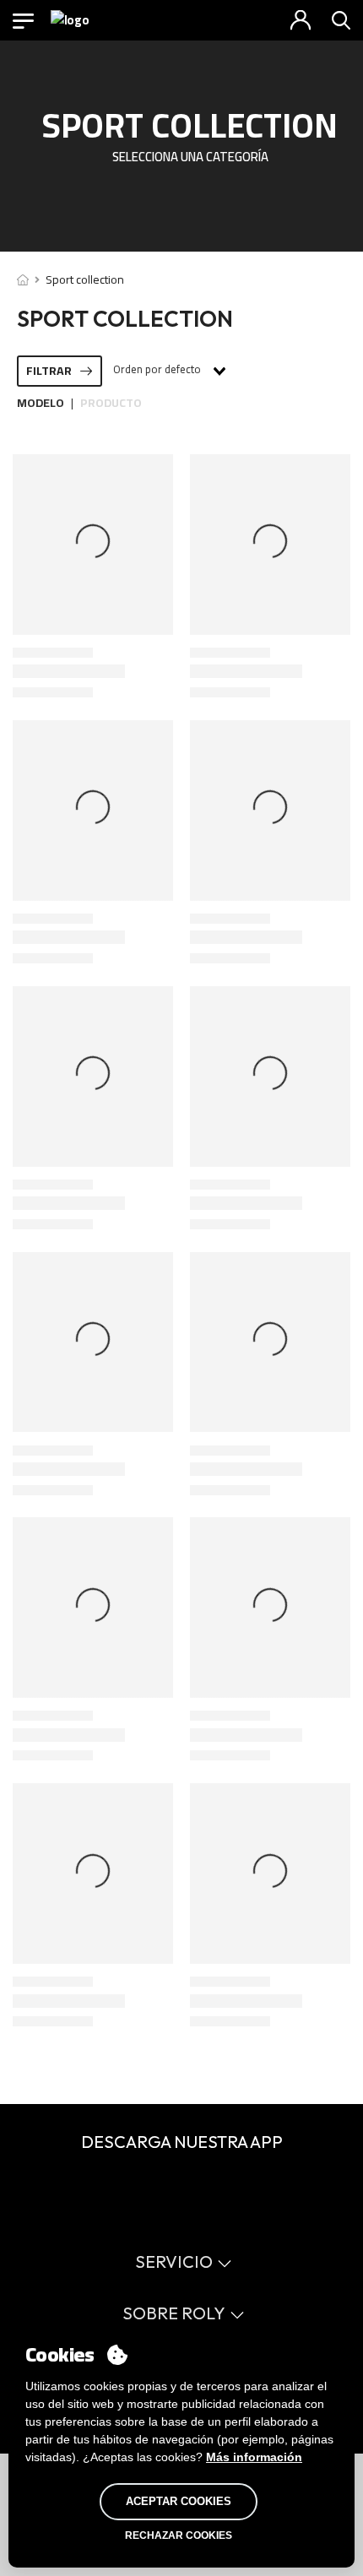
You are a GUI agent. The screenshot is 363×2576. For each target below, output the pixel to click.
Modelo (41, 403)
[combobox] (168, 371)
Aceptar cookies (179, 2501)
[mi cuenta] (301, 20)
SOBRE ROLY (174, 2313)
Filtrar (49, 371)
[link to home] (23, 279)
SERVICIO (174, 2261)
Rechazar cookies (179, 2535)
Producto (111, 403)
